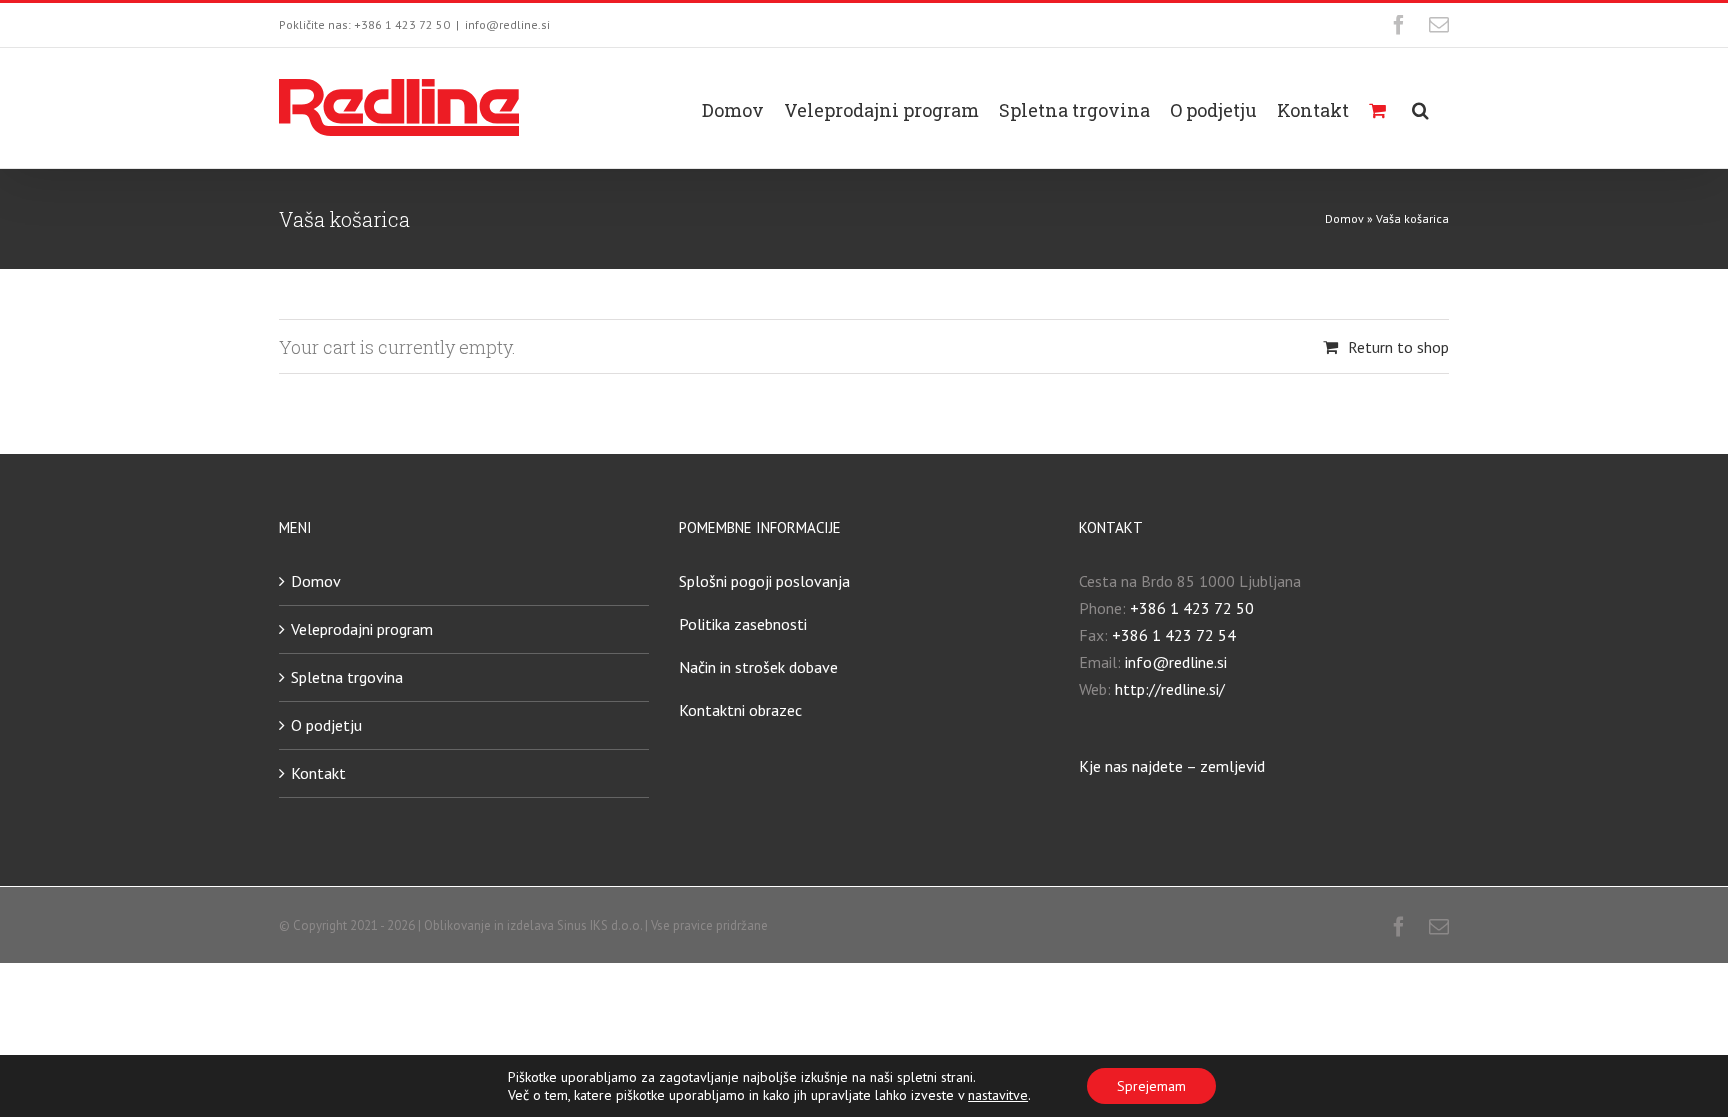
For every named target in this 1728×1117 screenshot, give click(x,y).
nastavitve (998, 1095)
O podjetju (326, 725)
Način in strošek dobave (758, 667)
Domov (1344, 218)
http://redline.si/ (1170, 689)
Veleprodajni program (362, 629)
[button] (1420, 108)
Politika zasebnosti (743, 624)
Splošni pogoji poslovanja (764, 581)
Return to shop (1398, 347)
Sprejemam (1151, 1086)
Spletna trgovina (347, 677)
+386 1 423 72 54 (1174, 635)
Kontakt (318, 773)
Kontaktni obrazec (740, 710)
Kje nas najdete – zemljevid (1172, 766)
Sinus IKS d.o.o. (599, 925)
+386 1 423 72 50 (1192, 608)
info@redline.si (507, 24)
